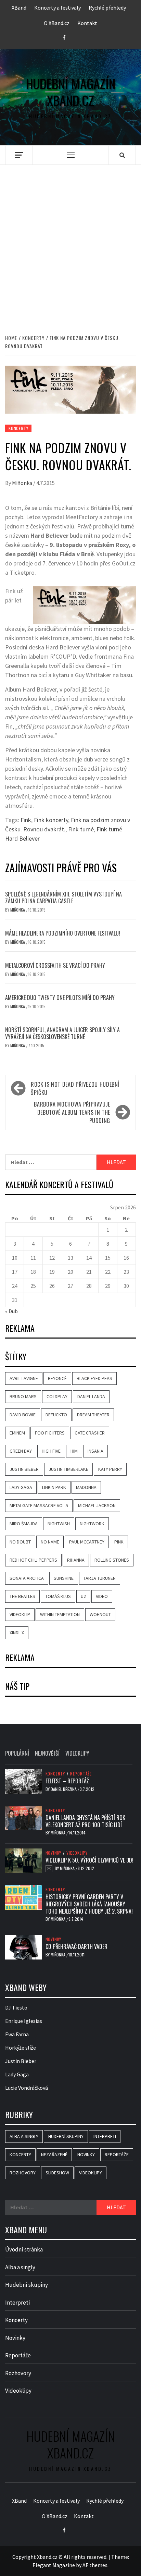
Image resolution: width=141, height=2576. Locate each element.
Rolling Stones (112, 1560)
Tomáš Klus (58, 1596)
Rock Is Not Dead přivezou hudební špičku (75, 1088)
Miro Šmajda (24, 1524)
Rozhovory (23, 2173)
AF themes (95, 2565)
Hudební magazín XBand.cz (71, 92)
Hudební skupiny (66, 2136)
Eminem (17, 1433)
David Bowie (23, 1415)
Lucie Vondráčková (27, 2088)
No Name (50, 1542)
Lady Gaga (21, 1487)
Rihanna (76, 1560)
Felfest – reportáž (67, 1781)
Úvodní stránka (24, 2249)
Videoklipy (77, 1853)
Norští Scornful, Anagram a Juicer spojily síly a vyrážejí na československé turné (62, 1033)
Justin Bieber (24, 1469)
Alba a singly (24, 2136)
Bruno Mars (23, 1396)
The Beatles (22, 1596)
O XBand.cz (57, 23)
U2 (83, 1596)
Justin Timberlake (68, 1469)
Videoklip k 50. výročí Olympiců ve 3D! (89, 1860)
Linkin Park (54, 1487)
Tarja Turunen (100, 1578)
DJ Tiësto (16, 2007)
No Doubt (20, 1542)
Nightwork (92, 1524)
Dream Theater (93, 1415)
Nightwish (59, 1524)
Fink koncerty (51, 820)
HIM (74, 1451)
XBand (19, 8)
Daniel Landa (91, 1396)
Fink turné (81, 829)
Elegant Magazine (54, 2565)
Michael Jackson (97, 1505)
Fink (26, 820)
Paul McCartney (87, 1542)
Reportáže (81, 1774)
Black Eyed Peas (94, 1378)
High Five (51, 1451)
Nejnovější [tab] (47, 1753)
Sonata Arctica (27, 1578)
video (102, 1596)
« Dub (11, 1311)
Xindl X (17, 1633)
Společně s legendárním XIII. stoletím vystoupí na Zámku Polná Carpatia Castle (63, 898)
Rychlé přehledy (107, 8)
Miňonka (23, 483)
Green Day (21, 1451)
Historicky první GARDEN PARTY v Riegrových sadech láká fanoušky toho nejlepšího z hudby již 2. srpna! (89, 1904)
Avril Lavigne (24, 1378)
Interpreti (105, 2136)
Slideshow (57, 2173)
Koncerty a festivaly (57, 8)
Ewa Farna (17, 2034)
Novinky (54, 1853)
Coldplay (57, 1396)
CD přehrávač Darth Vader (76, 1946)
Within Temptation (60, 1614)
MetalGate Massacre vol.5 (39, 1505)
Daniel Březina (64, 1789)
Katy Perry (110, 1469)
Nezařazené (54, 2154)
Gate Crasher (90, 1433)
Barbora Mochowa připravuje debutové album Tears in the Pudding (72, 1112)
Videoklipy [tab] (77, 1753)
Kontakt (87, 23)
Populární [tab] (17, 1753)
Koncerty (18, 428)
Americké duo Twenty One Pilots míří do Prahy (60, 998)
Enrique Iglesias (24, 2021)
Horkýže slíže (21, 2048)
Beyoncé (57, 1378)
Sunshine (64, 1578)
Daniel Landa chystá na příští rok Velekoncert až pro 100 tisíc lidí (85, 1821)
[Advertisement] (70, 242)
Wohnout (100, 1614)
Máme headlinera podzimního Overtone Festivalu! (63, 933)
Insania (95, 1451)
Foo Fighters (50, 1433)
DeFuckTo (56, 1415)
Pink (119, 1542)
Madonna (86, 1487)
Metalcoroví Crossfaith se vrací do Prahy (55, 965)
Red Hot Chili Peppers (33, 1560)
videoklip (20, 1614)
